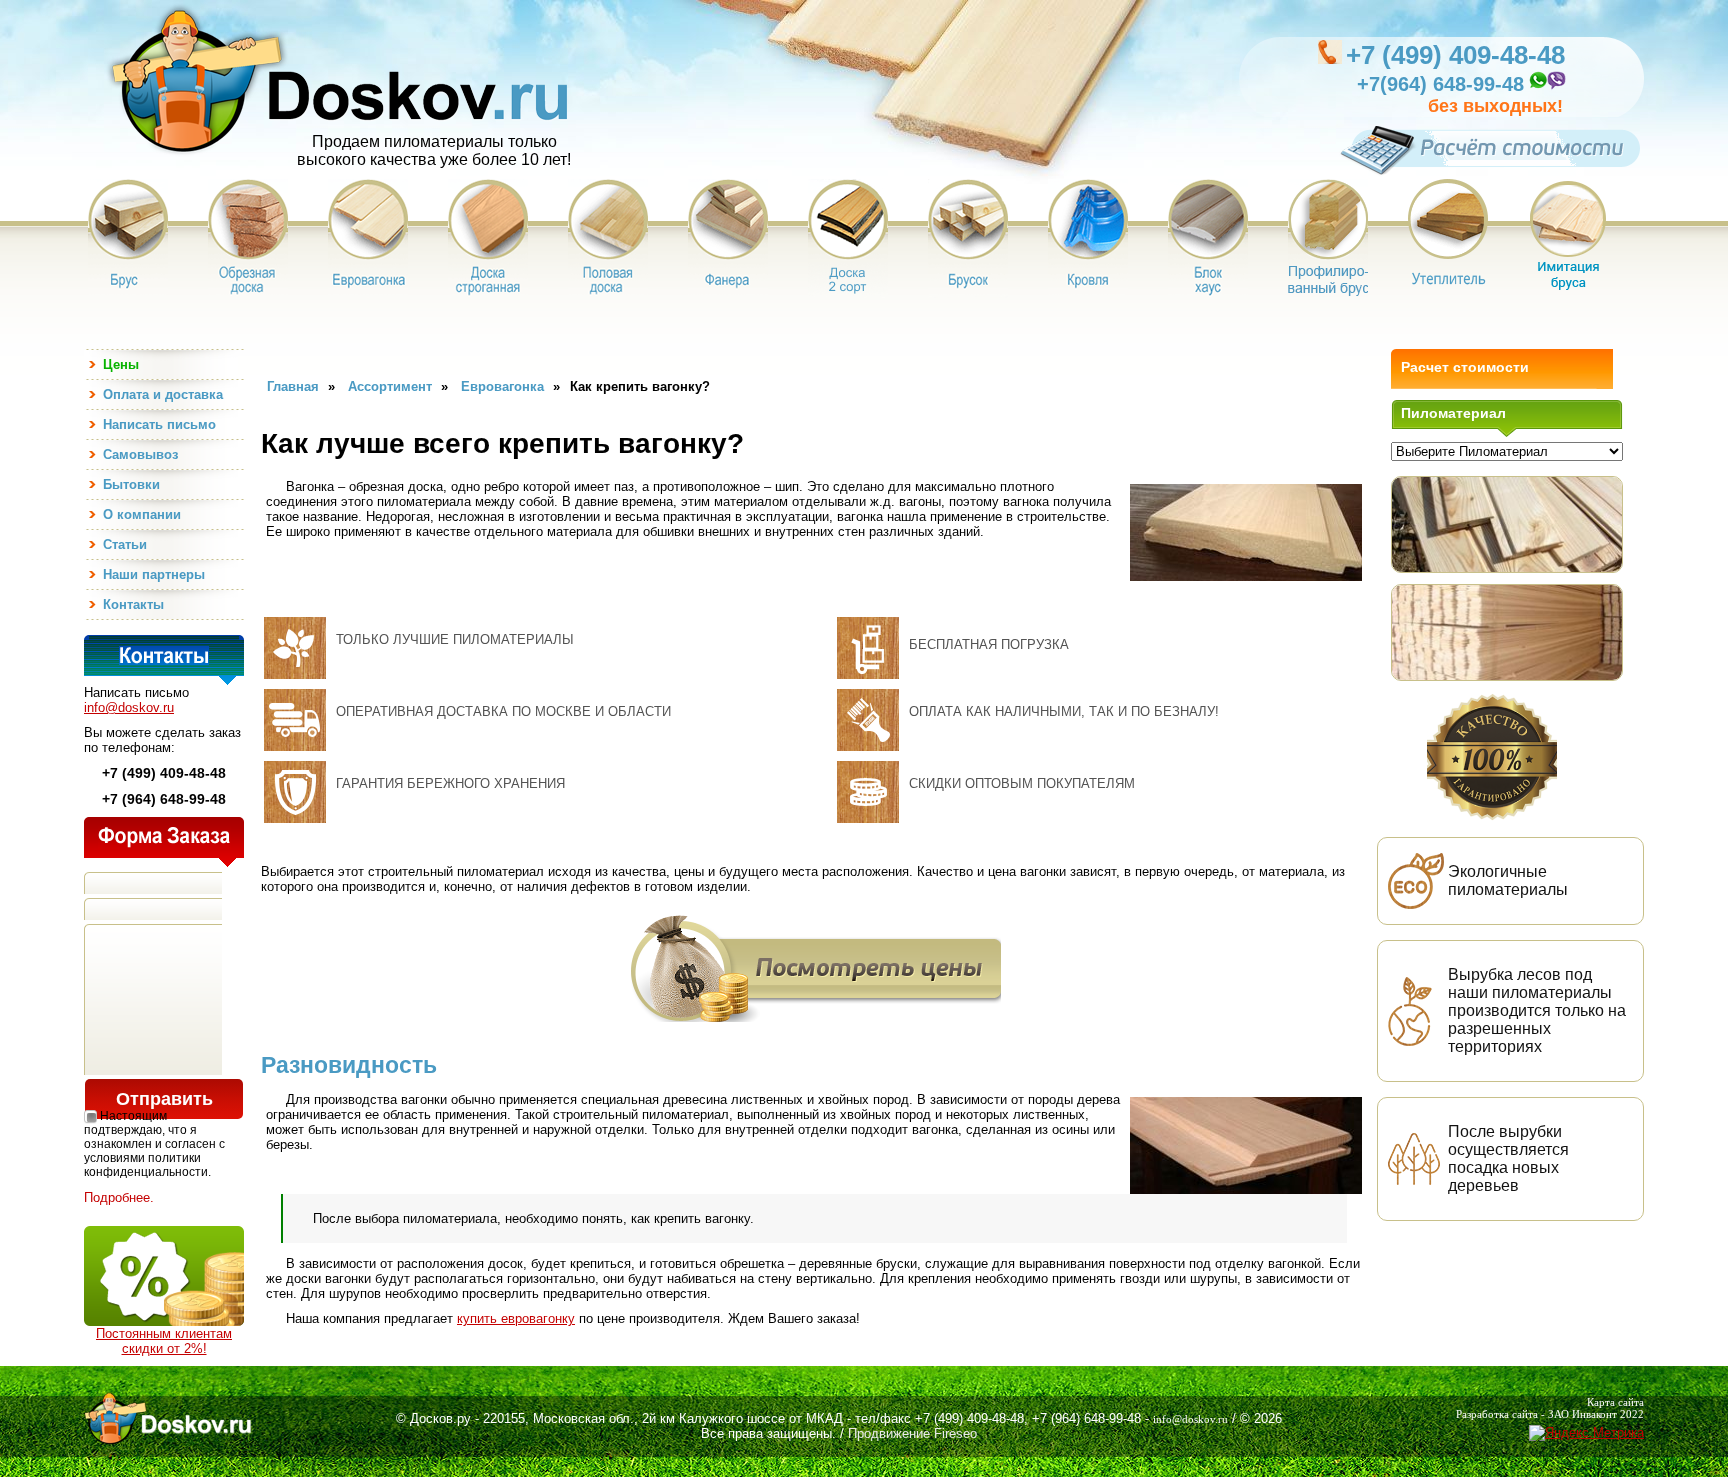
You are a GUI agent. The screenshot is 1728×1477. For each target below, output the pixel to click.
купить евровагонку (516, 1318)
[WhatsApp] (1537, 86)
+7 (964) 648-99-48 (1086, 1418)
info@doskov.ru (129, 707)
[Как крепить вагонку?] (1507, 524)
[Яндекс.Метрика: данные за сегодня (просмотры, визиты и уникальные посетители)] (1586, 1433)
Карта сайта (1615, 1402)
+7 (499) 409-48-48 (1455, 55)
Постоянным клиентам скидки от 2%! (164, 1341)
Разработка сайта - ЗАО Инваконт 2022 (1550, 1414)
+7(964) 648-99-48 (1440, 84)
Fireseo (955, 1433)
